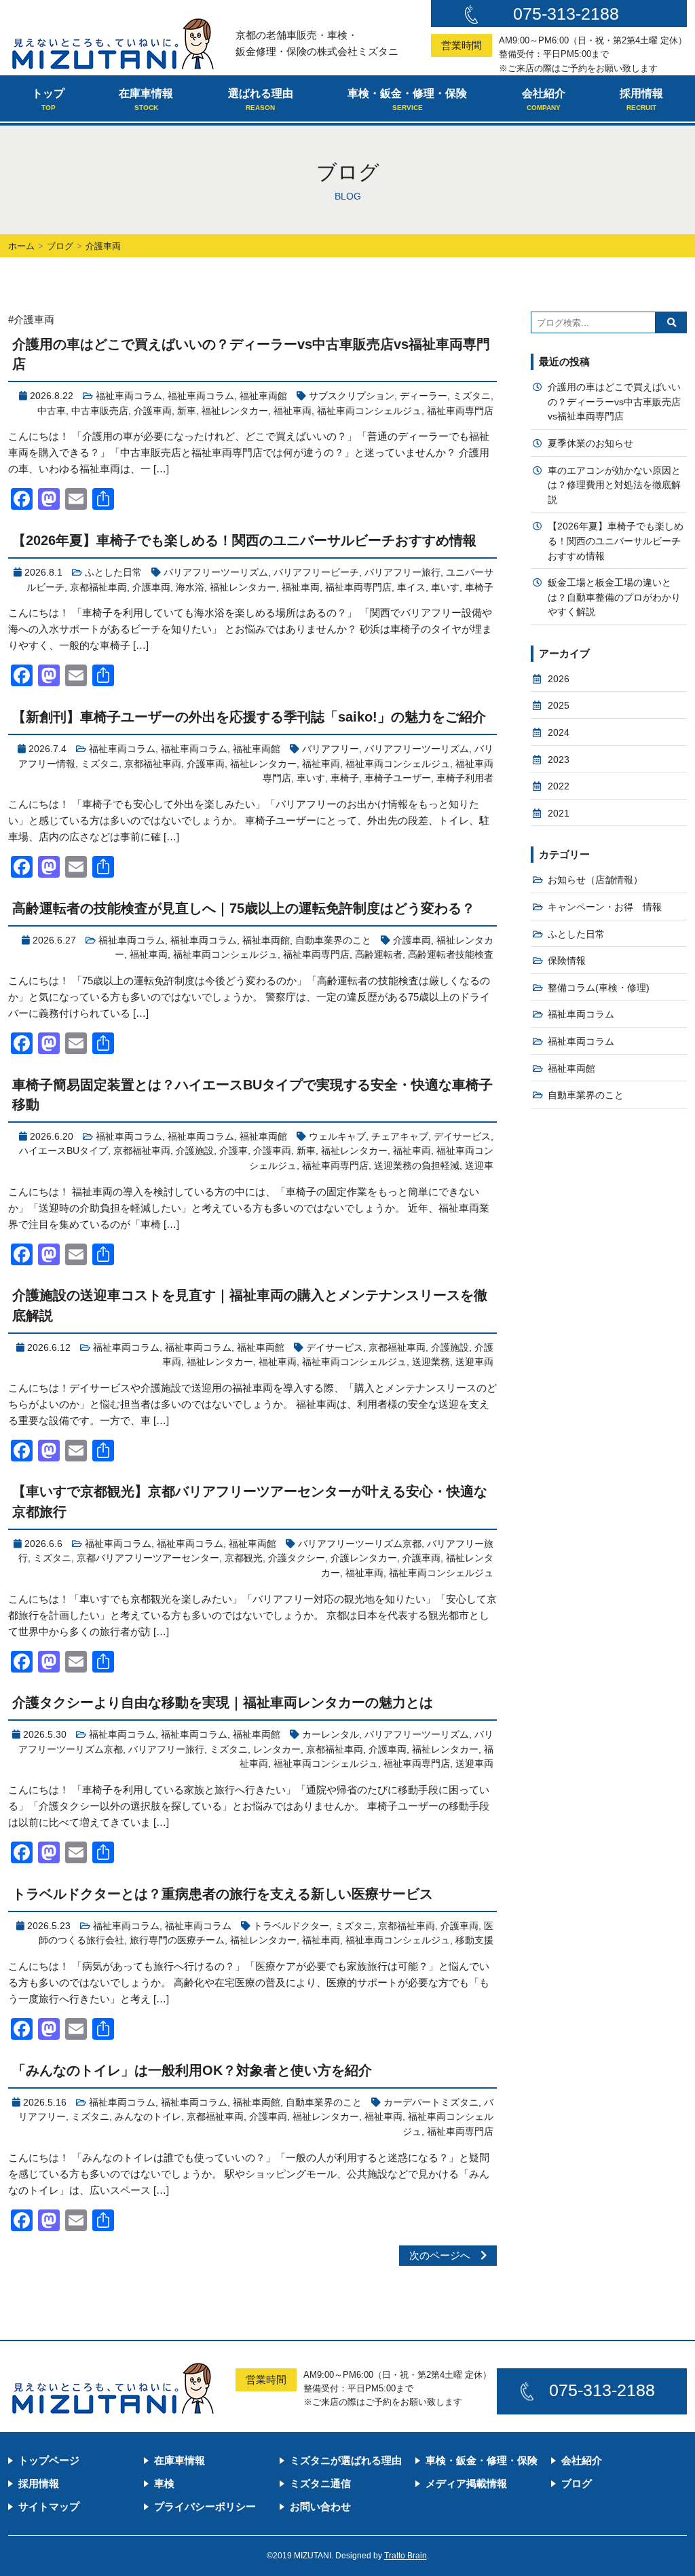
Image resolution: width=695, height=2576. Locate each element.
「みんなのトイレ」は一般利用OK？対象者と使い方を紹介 (192, 2070)
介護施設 (195, 1151)
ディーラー (424, 396)
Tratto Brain (406, 2556)
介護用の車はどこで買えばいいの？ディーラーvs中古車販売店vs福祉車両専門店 (614, 402)
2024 (559, 733)
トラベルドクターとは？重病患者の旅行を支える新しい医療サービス (223, 1894)
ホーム (21, 246)
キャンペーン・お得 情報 (605, 907)
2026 (559, 679)
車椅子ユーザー (398, 778)
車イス (411, 587)
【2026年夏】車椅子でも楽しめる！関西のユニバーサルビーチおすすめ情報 (244, 540)
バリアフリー (331, 749)
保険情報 (567, 961)
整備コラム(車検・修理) (599, 988)
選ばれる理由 (261, 99)
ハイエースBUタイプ (63, 1151)
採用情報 (641, 99)
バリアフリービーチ (316, 573)
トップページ (49, 2460)
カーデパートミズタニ (431, 2103)
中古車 (52, 411)
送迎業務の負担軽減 (417, 1166)
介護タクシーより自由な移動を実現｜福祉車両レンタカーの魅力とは (223, 1702)
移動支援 (474, 1940)
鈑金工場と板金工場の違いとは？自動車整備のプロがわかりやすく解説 (614, 597)
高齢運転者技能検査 (451, 955)
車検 (164, 2483)
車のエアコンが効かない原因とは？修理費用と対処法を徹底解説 (614, 485)
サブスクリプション (352, 396)
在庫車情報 (146, 99)
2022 (559, 786)
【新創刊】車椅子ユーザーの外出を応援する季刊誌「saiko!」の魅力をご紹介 (249, 717)
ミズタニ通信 (320, 2483)
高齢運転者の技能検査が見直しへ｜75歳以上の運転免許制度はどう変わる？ (244, 908)
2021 (559, 814)
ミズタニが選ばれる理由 (346, 2460)
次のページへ (445, 2255)
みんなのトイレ (148, 2117)
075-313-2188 (566, 14)
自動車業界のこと (333, 940)
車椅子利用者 (465, 778)
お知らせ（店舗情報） (595, 880)
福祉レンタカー (235, 411)
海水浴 (190, 587)
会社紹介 (544, 99)
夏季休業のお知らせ (590, 444)
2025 (559, 706)
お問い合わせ (320, 2506)
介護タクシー (297, 1558)
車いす (445, 587)
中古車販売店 (100, 411)
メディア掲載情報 (466, 2483)
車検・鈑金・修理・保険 (407, 99)
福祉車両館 (263, 396)
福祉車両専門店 (460, 411)
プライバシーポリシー (205, 2506)
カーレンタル (331, 1735)
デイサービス (462, 1137)
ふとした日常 (113, 573)
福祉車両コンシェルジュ (369, 411)
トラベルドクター (291, 1926)
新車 (187, 411)
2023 (559, 760)
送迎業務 (431, 1362)
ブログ (60, 246)
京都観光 (244, 1558)
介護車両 (153, 411)
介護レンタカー (364, 1558)
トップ (48, 99)
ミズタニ (472, 396)
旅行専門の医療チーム (177, 1940)
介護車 (233, 1151)
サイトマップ (49, 2506)
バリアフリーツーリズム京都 (360, 1544)
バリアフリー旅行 (402, 573)
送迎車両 (474, 1362)
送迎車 (479, 1166)
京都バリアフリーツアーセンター (148, 1558)
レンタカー (277, 1750)
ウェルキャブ (337, 1137)
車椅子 (479, 587)
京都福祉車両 (98, 587)
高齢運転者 (379, 955)
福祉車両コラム (129, 396)
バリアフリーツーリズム (216, 573)
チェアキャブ (400, 1137)
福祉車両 (293, 411)
